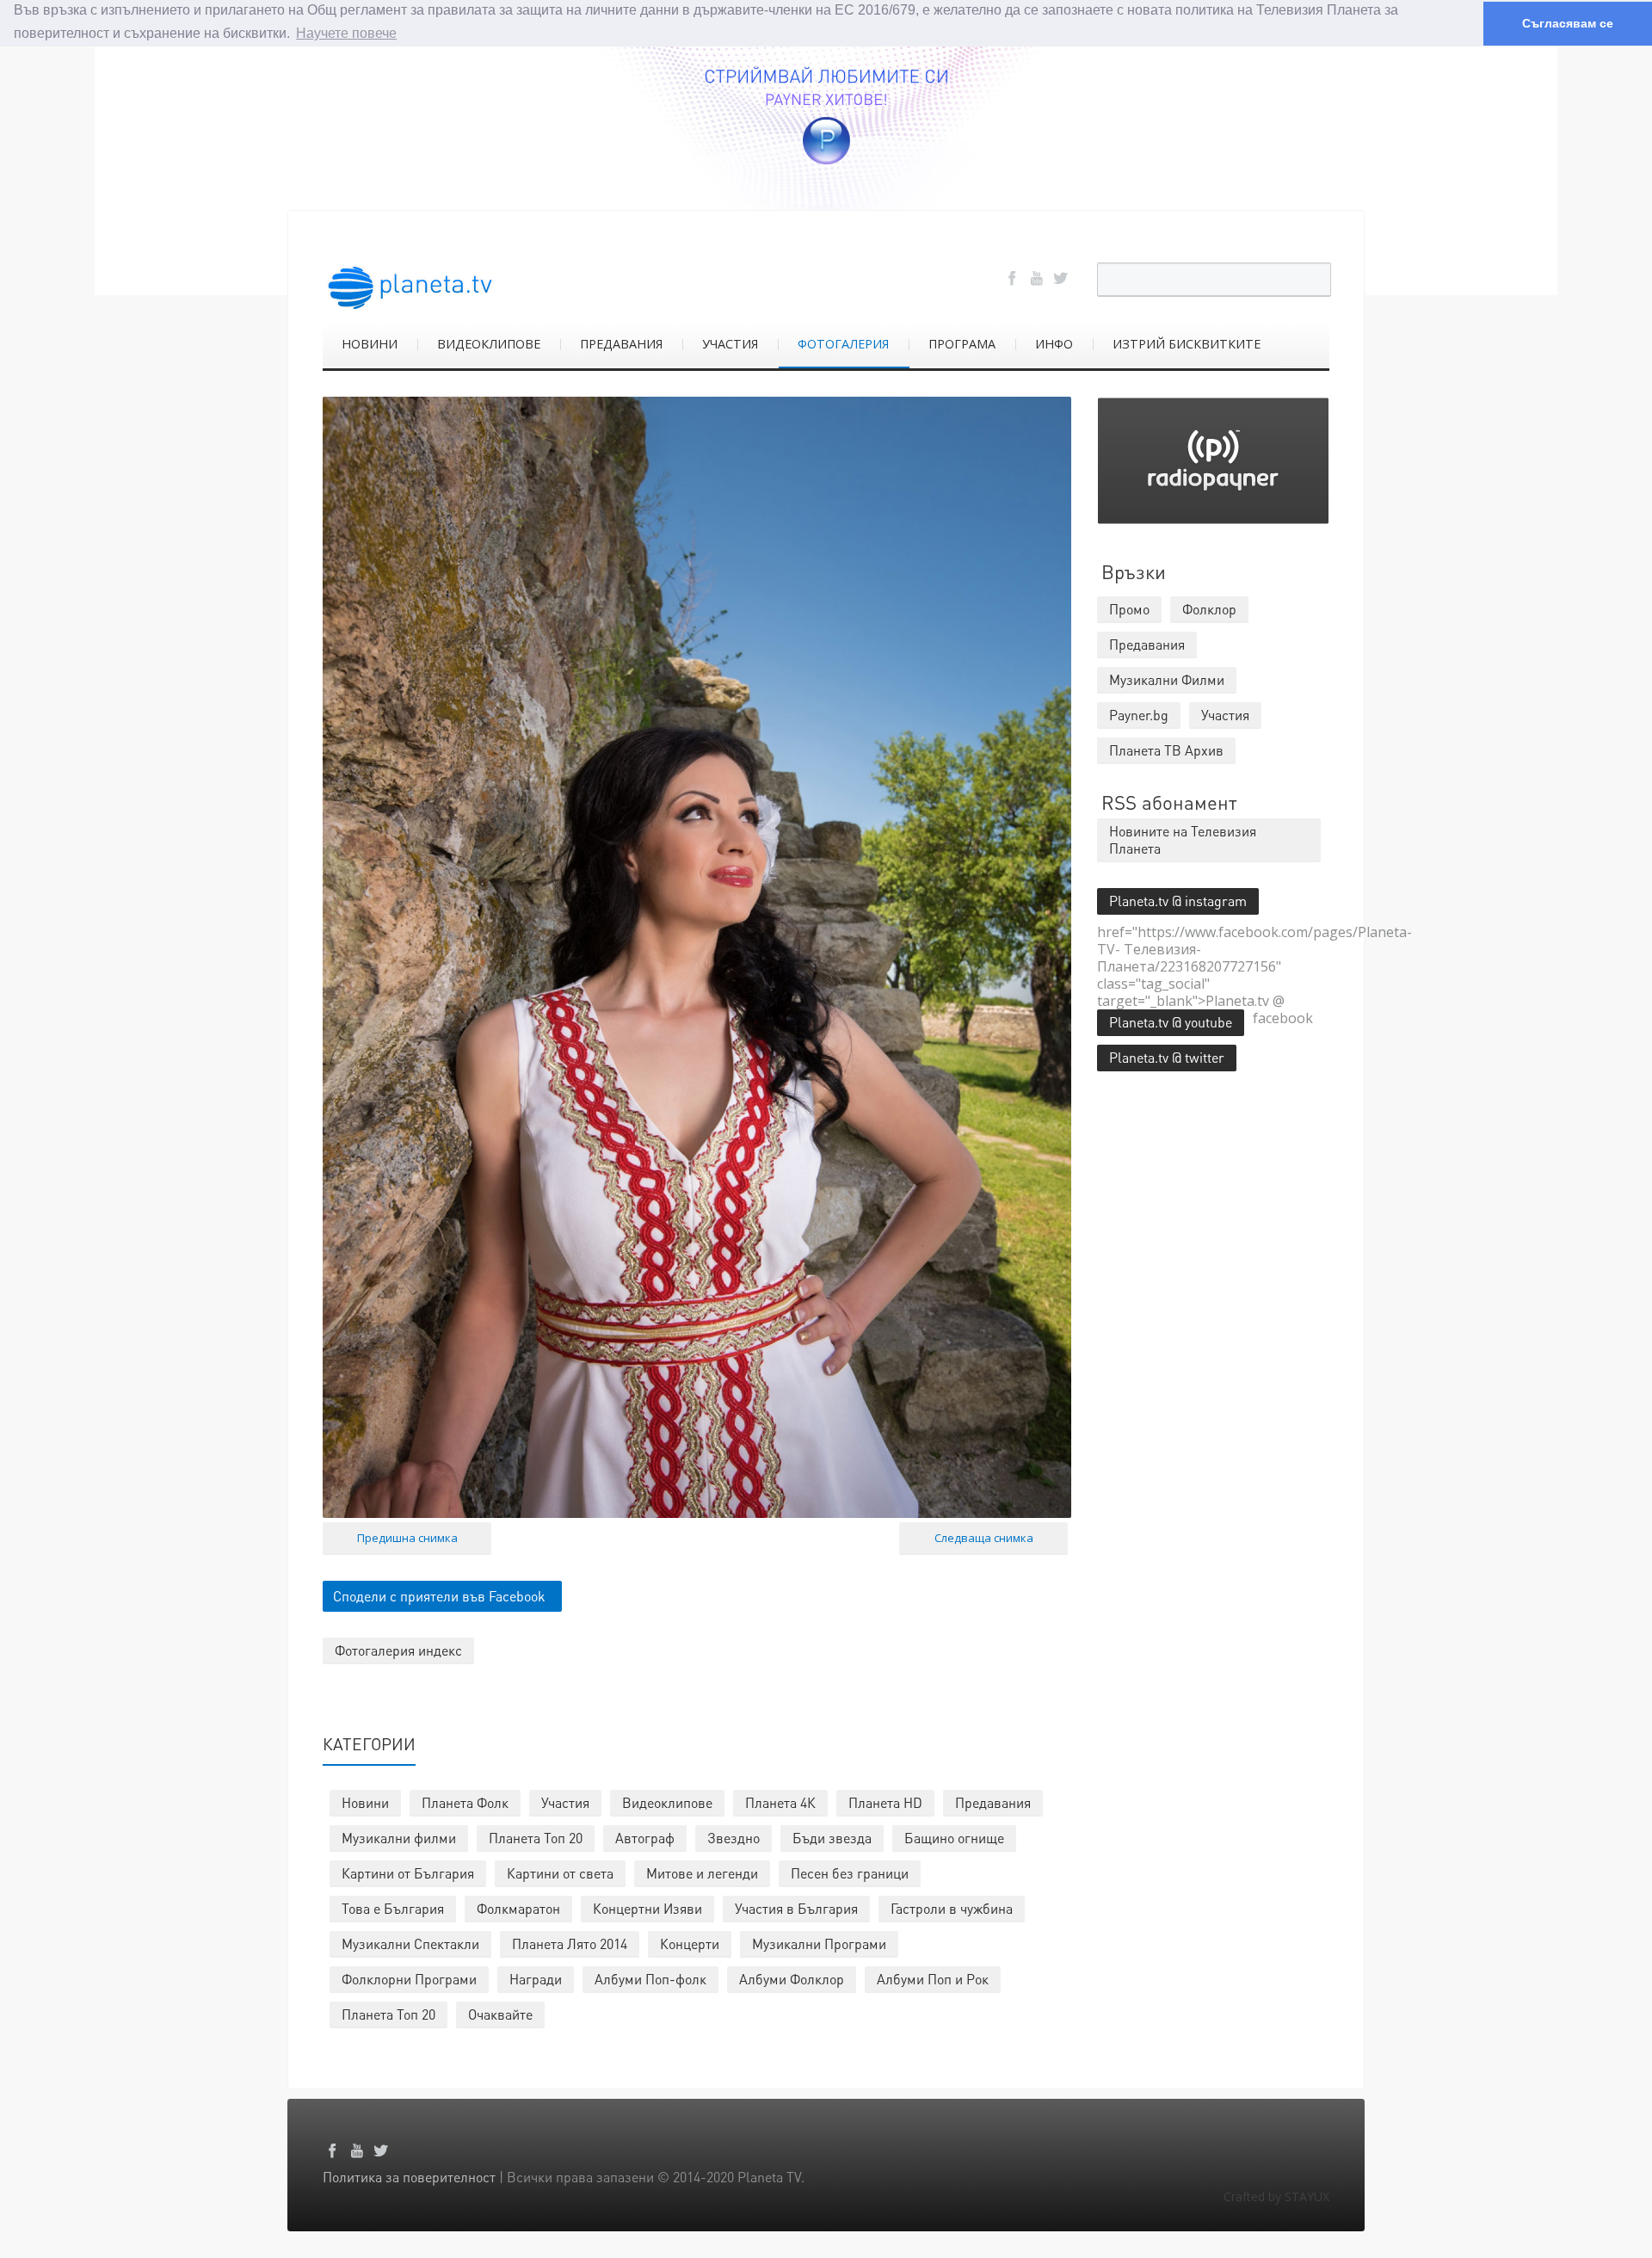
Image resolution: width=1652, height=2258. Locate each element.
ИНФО (1054, 344)
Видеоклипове (667, 1802)
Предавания (993, 1802)
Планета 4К (780, 1802)
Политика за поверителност (409, 2177)
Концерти (690, 1943)
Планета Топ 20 (536, 1838)
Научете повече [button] (346, 33)
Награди (536, 1979)
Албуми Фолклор (792, 1979)
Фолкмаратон (518, 1908)
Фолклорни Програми (409, 1979)
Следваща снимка (984, 1538)
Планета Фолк (465, 1802)
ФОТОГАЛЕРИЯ (843, 344)
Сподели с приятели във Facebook (439, 1596)
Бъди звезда (832, 1838)
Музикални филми (399, 1838)
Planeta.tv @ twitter (1167, 1057)
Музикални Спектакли (410, 1943)
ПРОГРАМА (962, 344)
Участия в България (796, 1908)
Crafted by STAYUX (1276, 2196)
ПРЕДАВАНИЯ (621, 344)
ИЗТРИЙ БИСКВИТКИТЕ (1187, 344)
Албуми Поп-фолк (650, 1979)
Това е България (393, 1908)
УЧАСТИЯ (730, 344)
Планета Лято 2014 (570, 1943)
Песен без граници (850, 1873)
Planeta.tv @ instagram (1178, 901)
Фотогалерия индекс (398, 1650)
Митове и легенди (702, 1873)
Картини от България (408, 1873)
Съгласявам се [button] (1568, 23)
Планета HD (885, 1802)
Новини (365, 1802)
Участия (565, 1802)
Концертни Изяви (647, 1908)
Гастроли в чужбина (952, 1908)
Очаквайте (500, 2014)
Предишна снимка (407, 1538)
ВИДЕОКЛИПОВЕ (489, 344)
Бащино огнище (954, 1838)
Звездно (734, 1838)
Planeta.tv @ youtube (1171, 1022)
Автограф (645, 1838)
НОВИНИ (370, 344)
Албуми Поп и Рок (933, 1979)
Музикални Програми (819, 1943)
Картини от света (560, 1873)
